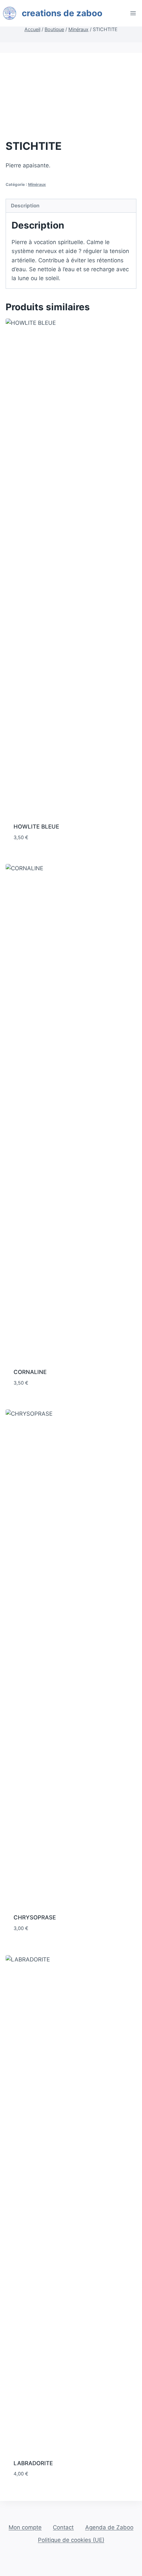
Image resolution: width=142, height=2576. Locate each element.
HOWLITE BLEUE (36, 827)
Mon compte (25, 2527)
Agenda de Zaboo (109, 2527)
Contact (63, 2527)
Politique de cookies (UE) (71, 2540)
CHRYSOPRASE (35, 1917)
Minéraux (37, 184)
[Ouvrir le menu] (133, 13)
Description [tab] (25, 206)
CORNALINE (30, 1372)
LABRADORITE (33, 2463)
